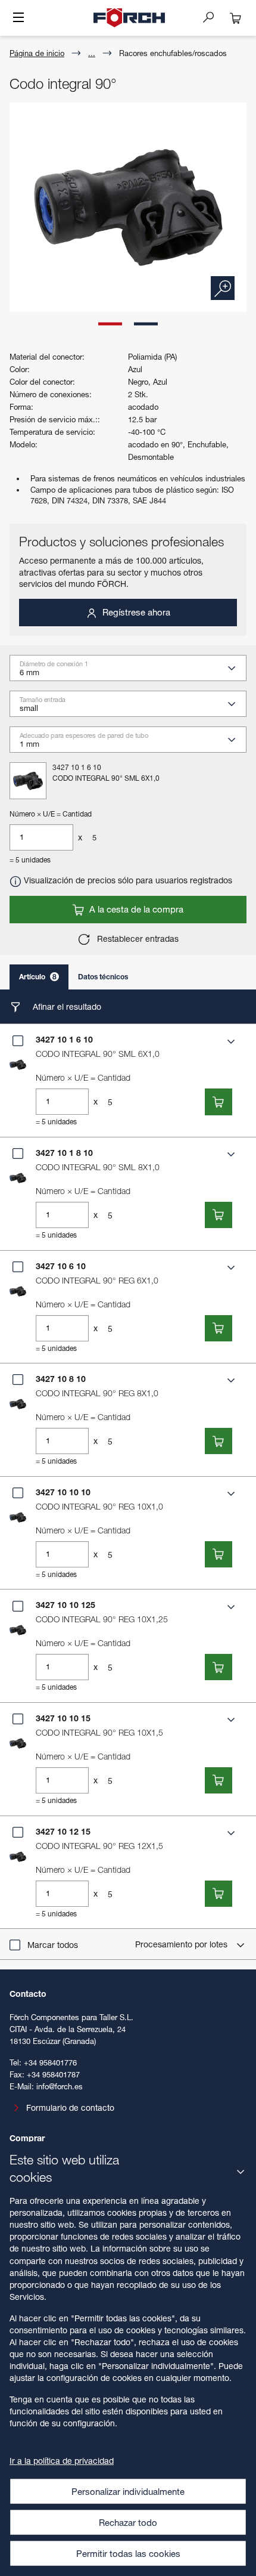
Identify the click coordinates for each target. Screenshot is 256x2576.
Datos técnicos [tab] (103, 977)
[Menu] (18, 18)
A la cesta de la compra (135, 909)
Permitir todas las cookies (128, 2553)
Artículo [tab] (38, 977)
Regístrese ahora (135, 612)
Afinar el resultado (66, 1006)
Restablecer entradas (137, 938)
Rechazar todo (128, 2522)
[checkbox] (18, 1041)
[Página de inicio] (129, 18)
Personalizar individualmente (128, 2491)
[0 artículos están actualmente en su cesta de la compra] (236, 18)
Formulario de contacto (70, 2108)
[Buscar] (213, 17)
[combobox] (133, 672)
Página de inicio (37, 53)
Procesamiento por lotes (182, 1944)
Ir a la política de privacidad (62, 2461)
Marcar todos (53, 1945)
